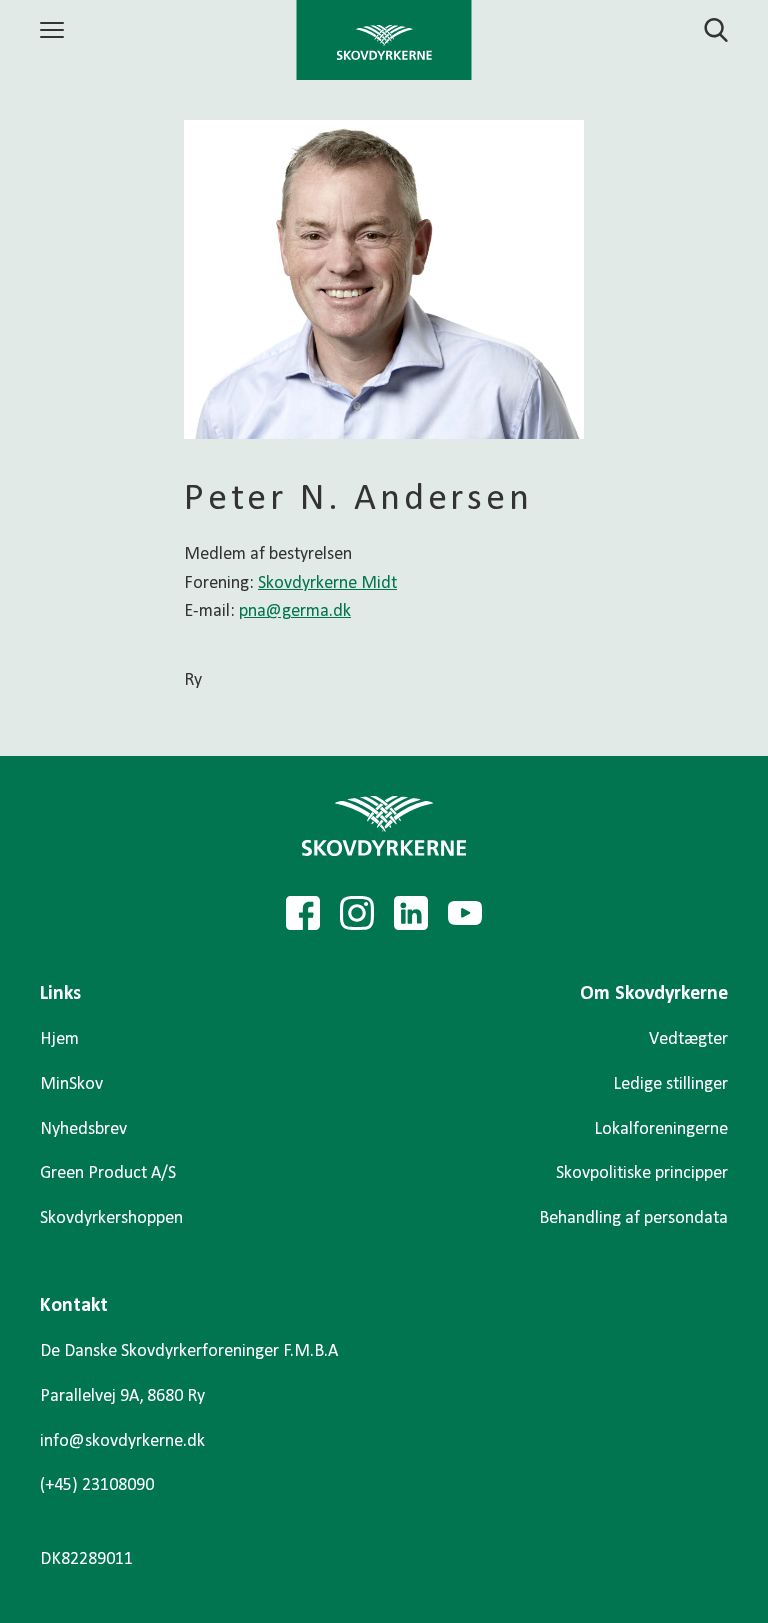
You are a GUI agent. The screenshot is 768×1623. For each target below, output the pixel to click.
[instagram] (357, 913)
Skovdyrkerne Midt (327, 583)
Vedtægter (688, 1039)
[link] (384, 40)
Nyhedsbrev (83, 1129)
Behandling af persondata (633, 1218)
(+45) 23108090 (97, 1485)
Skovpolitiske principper (642, 1173)
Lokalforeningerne (661, 1129)
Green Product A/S (108, 1173)
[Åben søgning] (704, 30)
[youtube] (465, 913)
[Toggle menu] (55, 30)
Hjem (59, 1039)
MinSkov (71, 1084)
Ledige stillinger (670, 1084)
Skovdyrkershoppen (111, 1218)
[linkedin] (411, 913)
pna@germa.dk (295, 611)
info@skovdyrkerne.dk (122, 1441)
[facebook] (303, 913)
